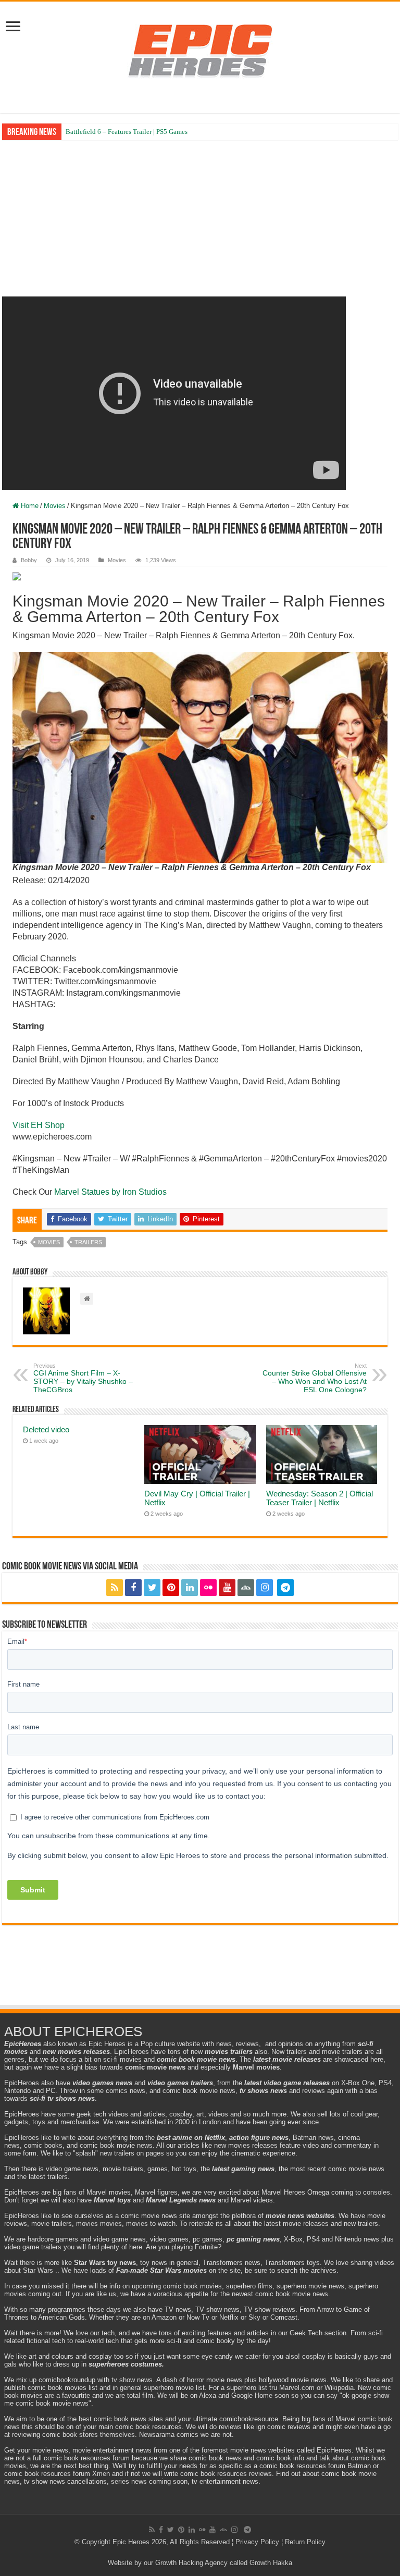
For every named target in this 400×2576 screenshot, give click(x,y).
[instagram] (265, 1588)
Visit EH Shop (39, 1125)
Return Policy (305, 2542)
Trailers (88, 1242)
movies (49, 1242)
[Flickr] (208, 1588)
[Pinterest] (171, 1588)
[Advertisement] (200, 218)
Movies (55, 506)
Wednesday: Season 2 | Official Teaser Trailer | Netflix (320, 1498)
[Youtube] (227, 1588)
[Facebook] (133, 1588)
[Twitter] (152, 1588)
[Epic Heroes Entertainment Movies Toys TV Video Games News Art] (200, 50)
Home (29, 506)
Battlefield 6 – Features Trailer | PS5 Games (127, 132)
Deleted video (46, 1429)
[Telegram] (285, 1588)
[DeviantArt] (246, 1588)
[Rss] (115, 1588)
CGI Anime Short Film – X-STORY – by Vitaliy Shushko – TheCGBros (83, 1378)
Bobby (29, 560)
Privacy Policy (257, 2542)
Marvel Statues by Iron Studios (111, 1192)
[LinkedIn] (190, 1588)
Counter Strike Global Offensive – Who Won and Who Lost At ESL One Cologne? (315, 1378)
